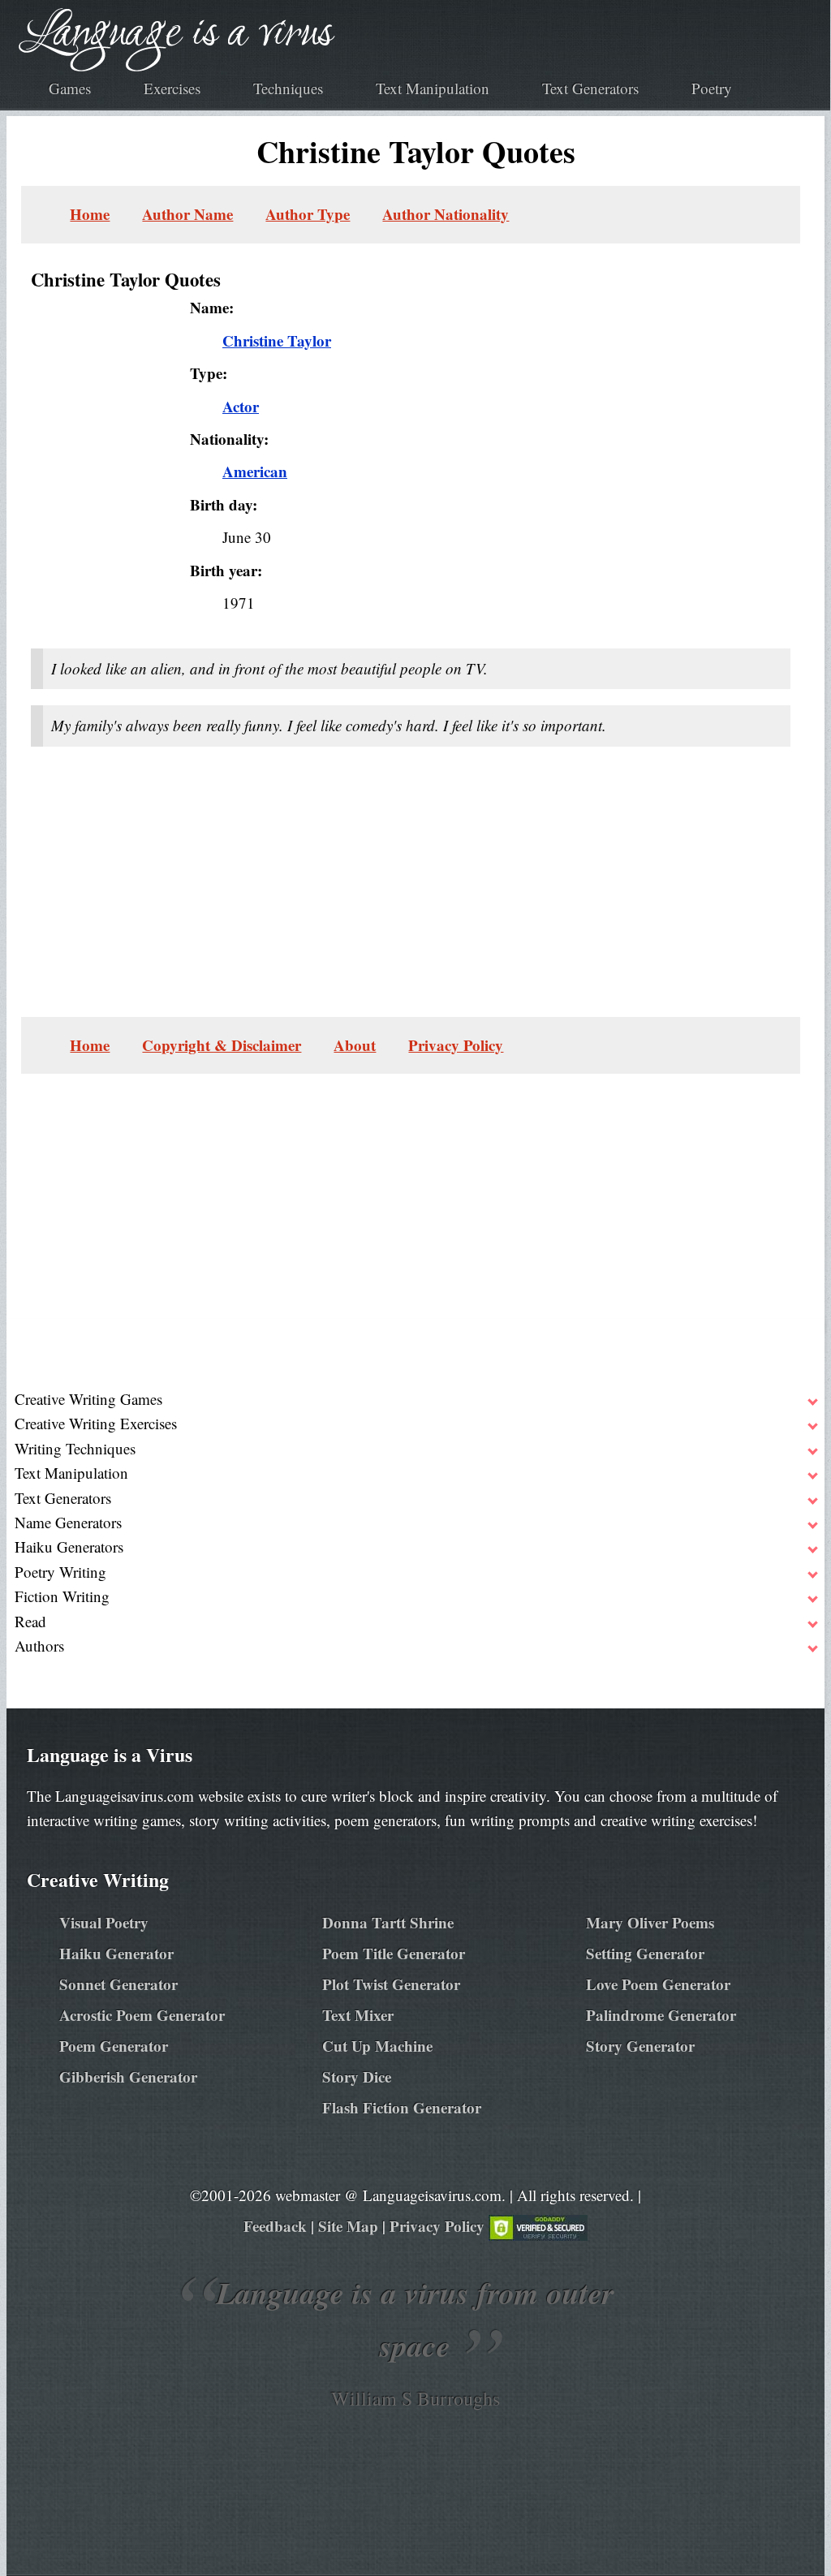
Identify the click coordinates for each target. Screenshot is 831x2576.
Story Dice (357, 2076)
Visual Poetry (104, 1922)
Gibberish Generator (128, 2076)
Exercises (172, 88)
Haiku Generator (116, 1953)
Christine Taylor (277, 340)
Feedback (275, 2226)
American (255, 471)
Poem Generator (114, 2046)
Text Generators (590, 88)
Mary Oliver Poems (650, 1922)
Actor (241, 406)
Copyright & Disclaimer (222, 1045)
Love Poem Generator (658, 1984)
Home (90, 214)
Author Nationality (446, 214)
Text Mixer (358, 2015)
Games (70, 88)
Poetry (712, 88)
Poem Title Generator (394, 1953)
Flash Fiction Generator (402, 2107)
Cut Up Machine (377, 2046)
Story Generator (640, 2046)
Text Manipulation (433, 88)
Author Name (187, 214)
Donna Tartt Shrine (388, 1922)
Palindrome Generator (661, 2015)
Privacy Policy (456, 1045)
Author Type (308, 214)
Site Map (348, 2226)
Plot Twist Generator (391, 1984)
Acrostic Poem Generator (142, 2015)
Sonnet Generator (118, 1984)
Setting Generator (645, 1953)
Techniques (288, 88)
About (355, 1045)
